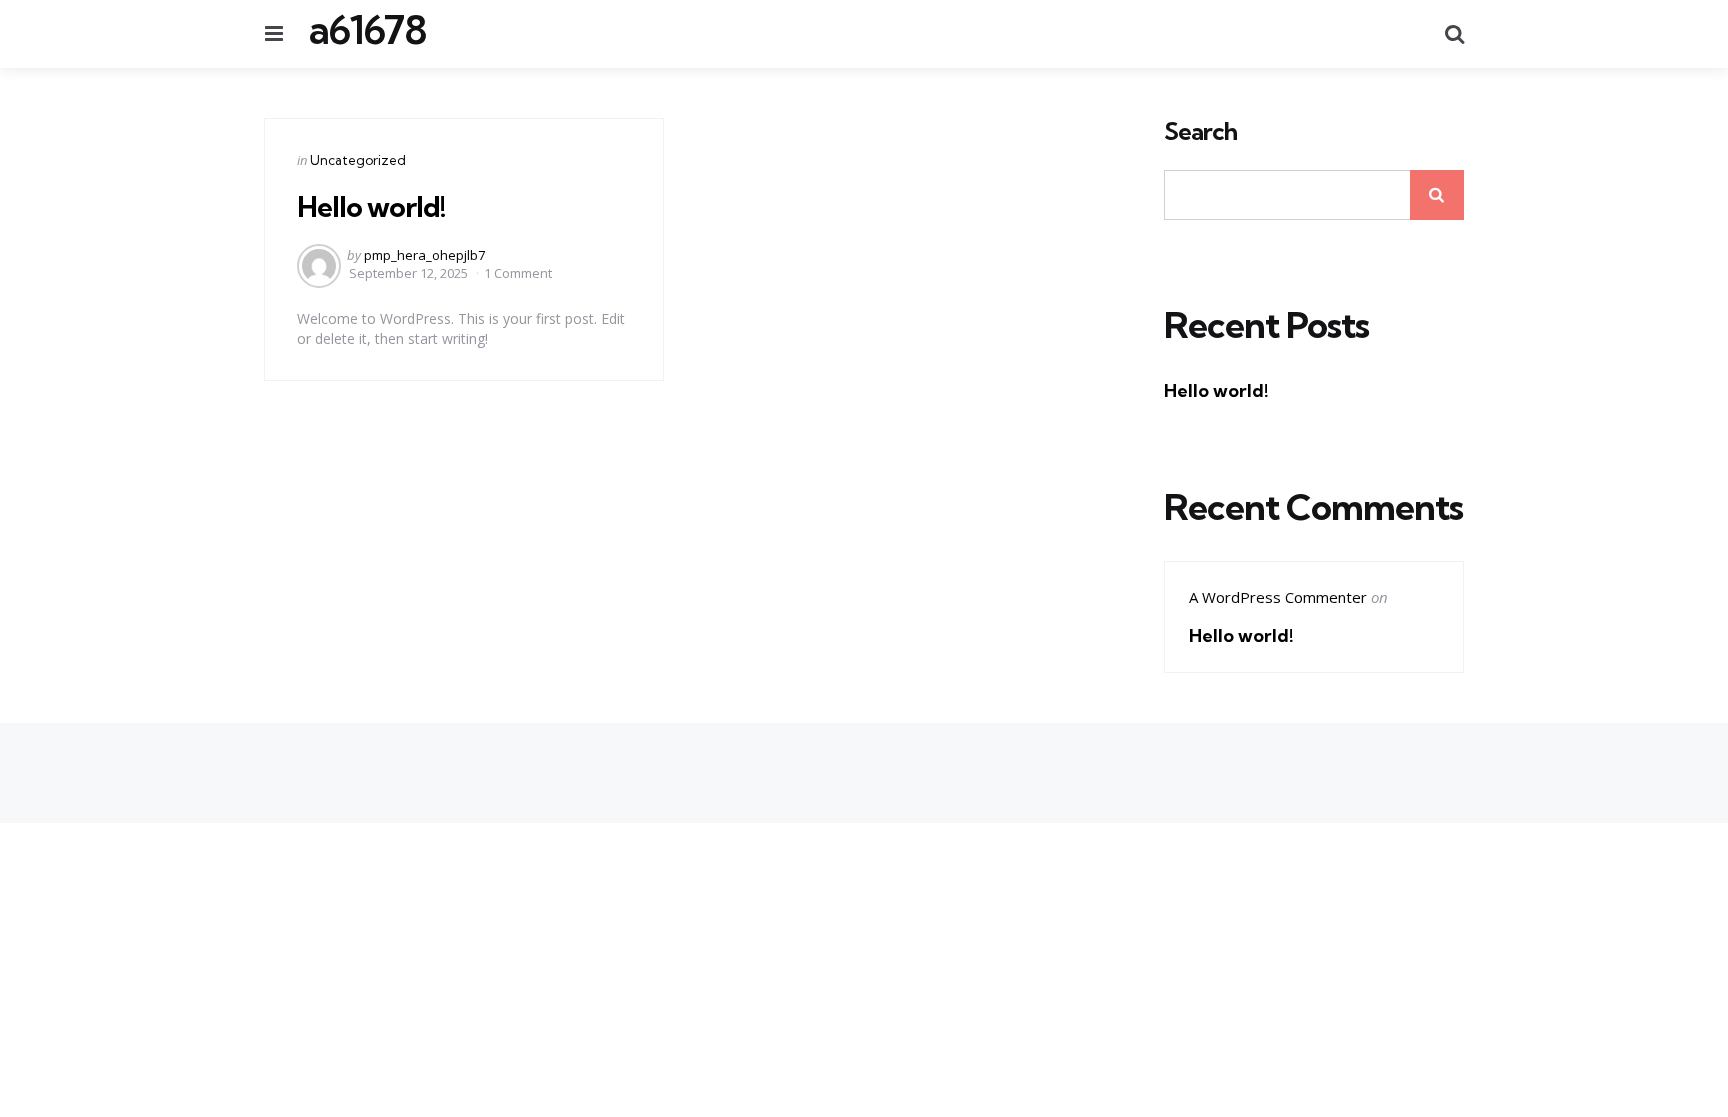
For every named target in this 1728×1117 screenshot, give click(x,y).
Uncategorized (358, 160)
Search (1200, 132)
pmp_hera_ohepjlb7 (424, 255)
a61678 (367, 30)
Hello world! (371, 206)
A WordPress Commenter (1278, 597)
